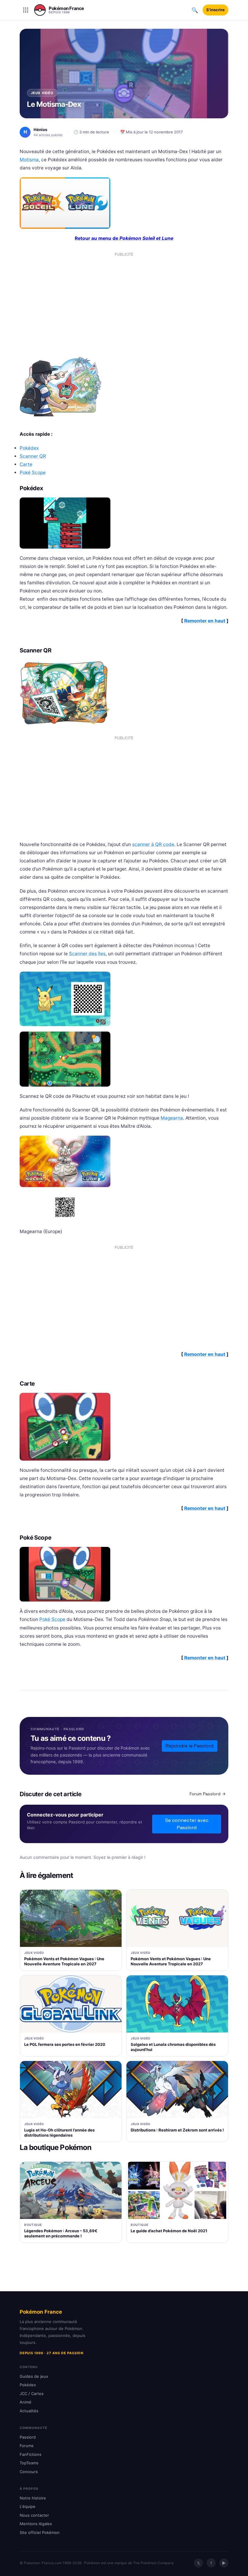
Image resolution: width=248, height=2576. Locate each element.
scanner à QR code (153, 844)
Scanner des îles (87, 954)
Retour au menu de (124, 238)
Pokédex (29, 448)
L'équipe (28, 2506)
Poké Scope (33, 473)
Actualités (29, 2411)
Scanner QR (33, 456)
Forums (27, 2446)
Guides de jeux (34, 2376)
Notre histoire (33, 2498)
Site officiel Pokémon (40, 2532)
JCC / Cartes (32, 2394)
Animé (26, 2402)
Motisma (29, 160)
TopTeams (29, 2463)
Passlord (28, 2437)
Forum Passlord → (208, 1794)
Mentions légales (36, 2524)
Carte (26, 464)
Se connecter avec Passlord (187, 1824)
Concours (29, 2472)
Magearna (172, 1118)
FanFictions (31, 2454)
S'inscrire (215, 10)
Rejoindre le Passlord (190, 1746)
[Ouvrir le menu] (26, 10)
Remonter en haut (205, 621)
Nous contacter (34, 2515)
